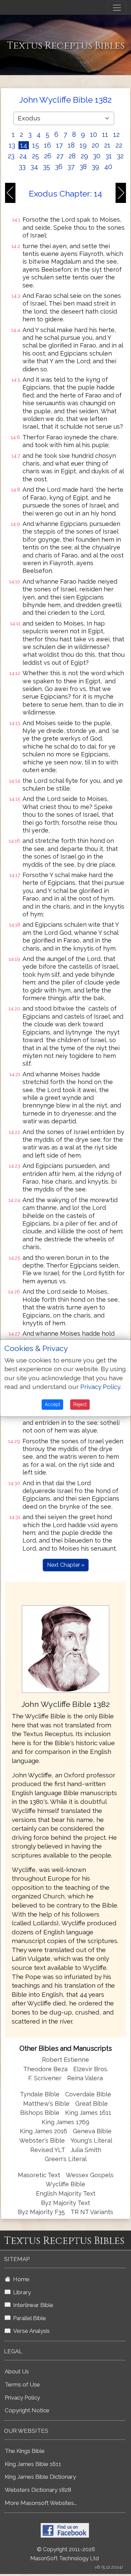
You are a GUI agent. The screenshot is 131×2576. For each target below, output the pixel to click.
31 (109, 156)
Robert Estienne (65, 2060)
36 (59, 167)
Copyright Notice (27, 2410)
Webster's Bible (42, 2140)
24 (23, 156)
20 (95, 145)
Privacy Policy (22, 2398)
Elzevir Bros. (91, 2069)
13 (12, 145)
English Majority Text (66, 2193)
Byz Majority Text (65, 2203)
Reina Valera (85, 2078)
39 (95, 167)
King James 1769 (65, 2122)
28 (72, 156)
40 (108, 167)
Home (20, 2279)
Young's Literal (91, 2140)
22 (119, 145)
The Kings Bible (25, 2451)
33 (22, 167)
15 (36, 145)
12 (116, 135)
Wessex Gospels (90, 2175)
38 (83, 167)
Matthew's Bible (46, 2104)
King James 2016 (43, 2131)
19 (83, 145)
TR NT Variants (92, 2212)
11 (105, 135)
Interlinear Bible (32, 2305)
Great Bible (92, 2104)
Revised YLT (48, 2150)
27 (60, 156)
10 (94, 135)
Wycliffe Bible (65, 2184)
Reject (80, 1404)
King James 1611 (88, 2113)
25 (35, 156)
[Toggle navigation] (117, 8)
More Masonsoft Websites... (41, 2503)
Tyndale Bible (40, 2094)
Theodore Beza (45, 2069)
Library (21, 2292)
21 (107, 145)
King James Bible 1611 (33, 2464)
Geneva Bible (92, 2131)
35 (47, 167)
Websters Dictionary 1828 (38, 2490)
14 (24, 145)
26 (48, 156)
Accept (52, 1404)
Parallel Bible (28, 2318)
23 (11, 156)
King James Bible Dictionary (40, 2477)
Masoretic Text (39, 2175)
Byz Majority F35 (41, 2212)
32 (120, 156)
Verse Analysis (30, 2331)
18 (71, 145)
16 (48, 145)
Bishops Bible (40, 2113)
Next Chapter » (66, 1565)
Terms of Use (22, 2384)
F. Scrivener (45, 2078)
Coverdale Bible (88, 2094)
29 (84, 156)
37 (71, 167)
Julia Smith (86, 2150)
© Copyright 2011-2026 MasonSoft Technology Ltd (64, 2554)
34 (34, 167)
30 (97, 156)
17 (59, 145)
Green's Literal (66, 2159)
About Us (17, 2371)
